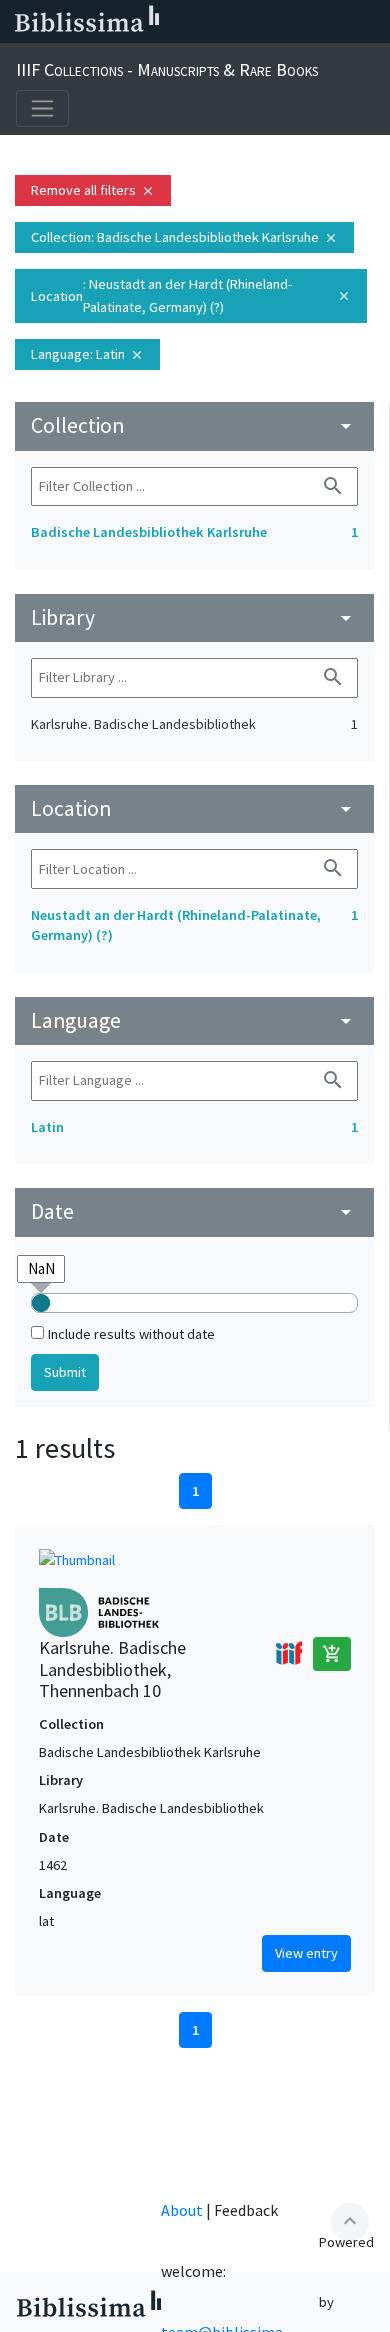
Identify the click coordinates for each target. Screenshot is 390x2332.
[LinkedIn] (210, 22)
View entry (306, 1953)
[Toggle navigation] (42, 108)
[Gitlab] (370, 22)
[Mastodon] (274, 22)
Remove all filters (93, 190)
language (194, 1020)
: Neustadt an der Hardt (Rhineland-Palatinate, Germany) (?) (191, 295)
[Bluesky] (242, 22)
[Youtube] (306, 22)
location (194, 808)
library (194, 617)
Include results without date (131, 1334)
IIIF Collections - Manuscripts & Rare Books (167, 69)
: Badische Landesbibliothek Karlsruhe (184, 237)
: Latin (87, 354)
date (194, 1211)
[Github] (338, 22)
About (182, 2210)
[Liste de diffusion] (178, 22)
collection (194, 425)
